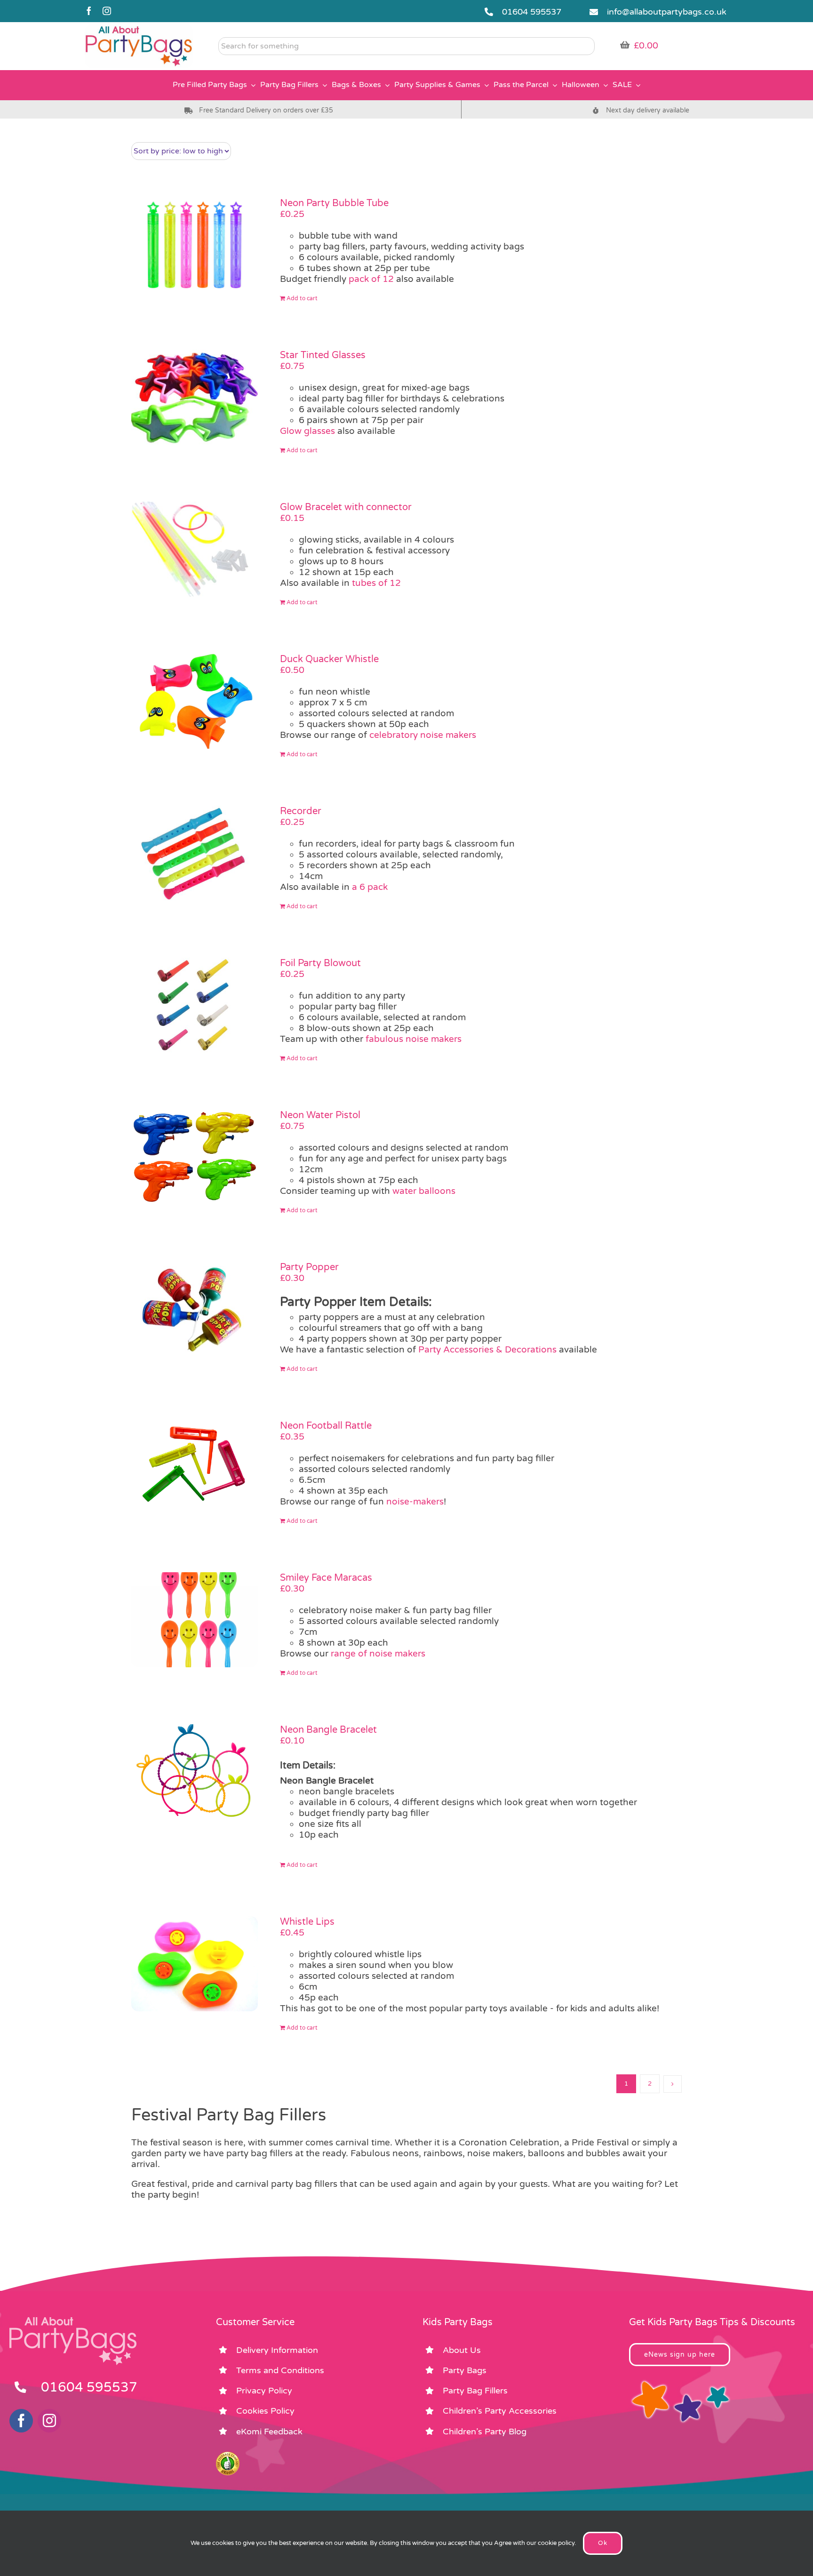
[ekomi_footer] (228, 2456)
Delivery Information (277, 2350)
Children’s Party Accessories (500, 2411)
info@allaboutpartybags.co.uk (667, 12)
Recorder (301, 811)
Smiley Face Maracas (326, 1578)
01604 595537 (532, 12)
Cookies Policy (265, 2411)
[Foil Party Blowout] (195, 1005)
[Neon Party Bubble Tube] (195, 245)
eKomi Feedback (269, 2432)
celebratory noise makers (422, 735)
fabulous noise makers (414, 1039)
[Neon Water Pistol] (195, 1157)
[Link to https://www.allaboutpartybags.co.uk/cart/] (625, 45)
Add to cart (302, 298)
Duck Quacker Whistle (329, 659)
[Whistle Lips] (195, 1964)
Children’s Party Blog (485, 2432)
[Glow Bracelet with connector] (195, 549)
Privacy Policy (264, 2391)
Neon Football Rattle (326, 1426)
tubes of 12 (376, 583)
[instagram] (107, 11)
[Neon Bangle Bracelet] (195, 1772)
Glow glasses (307, 431)
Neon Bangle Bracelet (328, 1730)
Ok (603, 2543)
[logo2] (139, 29)
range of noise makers (378, 1654)
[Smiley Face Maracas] (195, 1620)
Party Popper (309, 1267)
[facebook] (89, 11)
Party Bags (465, 2370)
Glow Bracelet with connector (346, 507)
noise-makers (415, 1502)
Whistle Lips (307, 1922)
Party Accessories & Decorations (487, 1350)
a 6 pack (370, 887)
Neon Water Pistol (320, 1115)
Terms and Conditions (280, 2370)
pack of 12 (371, 279)
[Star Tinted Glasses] (195, 397)
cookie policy (556, 2543)
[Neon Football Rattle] (195, 1468)
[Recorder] (195, 853)
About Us (462, 2350)
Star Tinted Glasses (323, 355)
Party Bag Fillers (475, 2391)
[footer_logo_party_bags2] (73, 2321)
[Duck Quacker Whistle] (195, 701)
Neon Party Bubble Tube (334, 203)
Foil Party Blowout (320, 963)
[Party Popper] (195, 1309)
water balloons (424, 1191)
